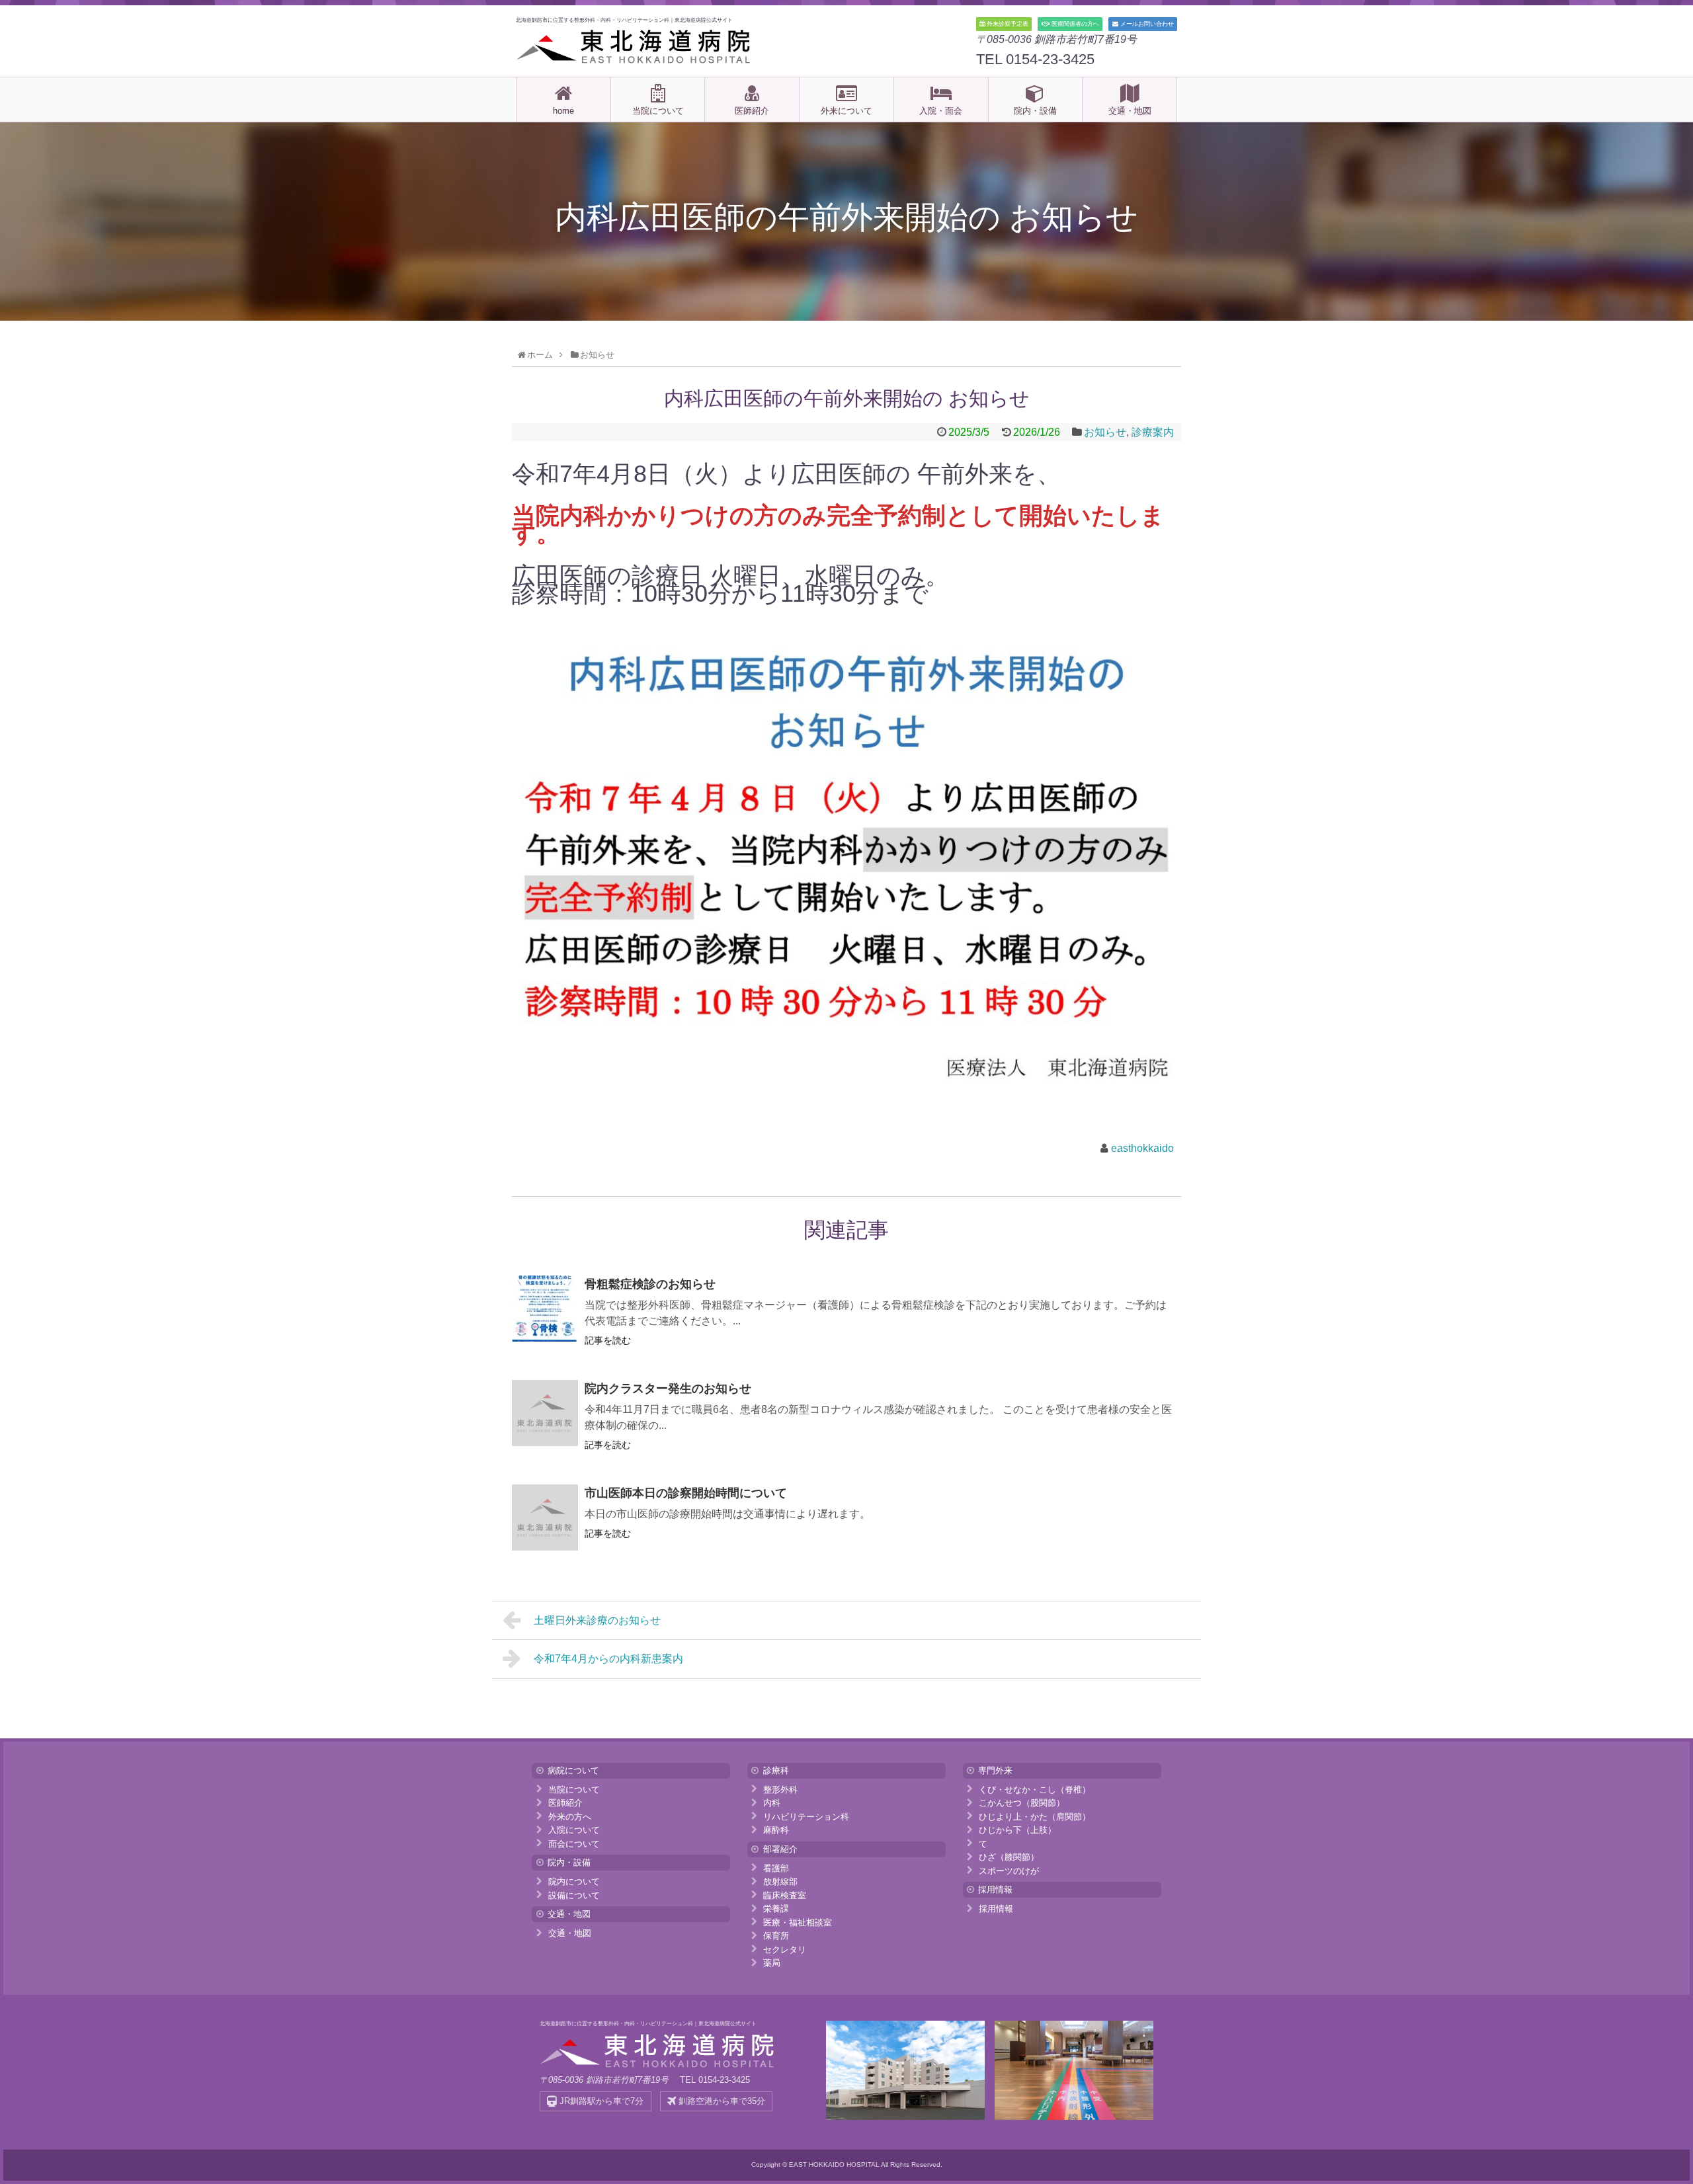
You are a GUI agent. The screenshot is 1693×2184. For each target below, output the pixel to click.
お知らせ (1105, 432)
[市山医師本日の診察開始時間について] (545, 1517)
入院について (574, 1830)
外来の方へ (570, 1816)
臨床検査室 (785, 1895)
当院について (658, 111)
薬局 (772, 1963)
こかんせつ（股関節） (1022, 1803)
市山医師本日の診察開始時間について (686, 1493)
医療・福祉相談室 (798, 1922)
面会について (574, 1843)
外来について (846, 111)
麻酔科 (776, 1830)
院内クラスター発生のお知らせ (668, 1389)
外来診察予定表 (1007, 24)
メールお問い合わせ (1146, 24)
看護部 (776, 1868)
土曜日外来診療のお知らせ (597, 1620)
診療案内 (1153, 432)
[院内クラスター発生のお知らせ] (545, 1413)
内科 (772, 1803)
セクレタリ (785, 1949)
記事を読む (608, 1340)
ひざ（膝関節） (1009, 1857)
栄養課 (776, 1909)
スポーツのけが (1009, 1870)
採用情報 (996, 1909)
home (563, 111)
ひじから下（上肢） (1017, 1830)
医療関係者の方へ (1074, 24)
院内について (574, 1881)
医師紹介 (752, 111)
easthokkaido (1142, 1148)
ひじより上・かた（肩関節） (1035, 1816)
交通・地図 (1130, 111)
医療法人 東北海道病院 (635, 46)
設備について (574, 1895)
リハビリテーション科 (806, 1816)
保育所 (776, 1936)
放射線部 (780, 1881)
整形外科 (780, 1789)
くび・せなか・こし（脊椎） (1035, 1789)
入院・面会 (941, 111)
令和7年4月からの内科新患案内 (608, 1659)
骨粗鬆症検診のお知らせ (650, 1284)
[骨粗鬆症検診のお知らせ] (545, 1309)
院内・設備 (1035, 111)
